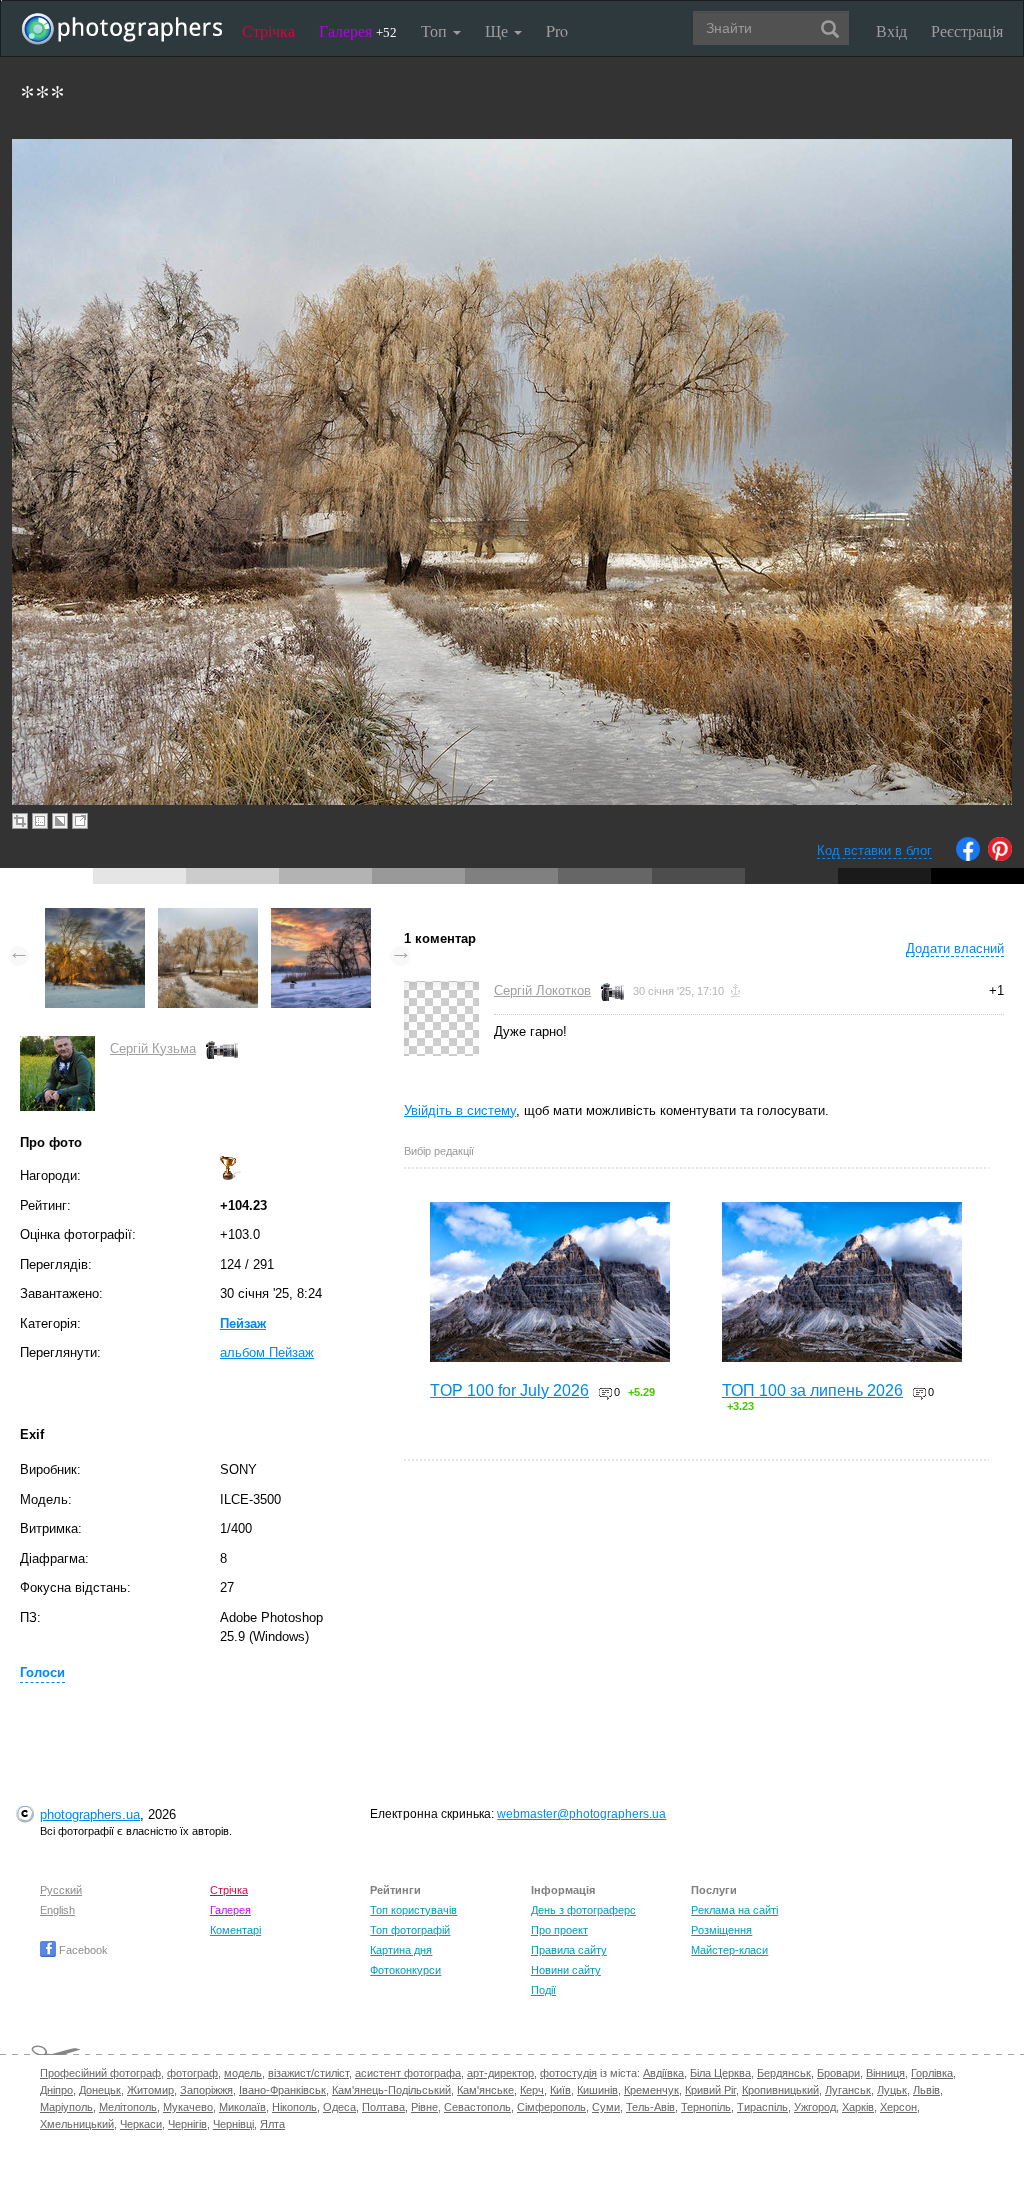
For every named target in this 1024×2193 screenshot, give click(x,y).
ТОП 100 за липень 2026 (812, 1390)
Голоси (42, 1672)
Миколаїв (242, 2107)
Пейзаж (243, 1323)
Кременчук (651, 2090)
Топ (436, 30)
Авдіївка (663, 2073)
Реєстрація (967, 30)
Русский (61, 1890)
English (57, 1910)
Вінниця (885, 2073)
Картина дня (401, 1950)
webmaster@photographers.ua (581, 1814)
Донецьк (100, 2090)
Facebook (82, 1950)
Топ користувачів (413, 1910)
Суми (606, 2107)
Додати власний (955, 948)
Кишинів (597, 2090)
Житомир (150, 2090)
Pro (557, 30)
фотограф (192, 2073)
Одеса (339, 2107)
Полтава (383, 2107)
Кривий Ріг (710, 2090)
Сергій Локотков (542, 990)
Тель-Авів (650, 2107)
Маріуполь (66, 2107)
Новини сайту (566, 1970)
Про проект (559, 1930)
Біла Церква (720, 2073)
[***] (95, 917)
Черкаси (141, 2124)
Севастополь (477, 2107)
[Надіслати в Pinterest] (1000, 856)
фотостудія (568, 2073)
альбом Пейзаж (267, 1352)
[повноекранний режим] (80, 821)
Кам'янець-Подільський (391, 2090)
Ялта (272, 2124)
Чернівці (233, 2124)
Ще (498, 30)
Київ (560, 2090)
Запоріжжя (206, 2090)
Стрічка (268, 30)
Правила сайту (569, 1950)
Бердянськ (784, 2073)
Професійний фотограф (100, 2073)
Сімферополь (551, 2107)
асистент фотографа (408, 2073)
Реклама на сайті (734, 1910)
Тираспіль (762, 2107)
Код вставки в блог (874, 850)
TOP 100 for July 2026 (509, 1390)
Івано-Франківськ (282, 2090)
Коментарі (235, 1930)
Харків (858, 2107)
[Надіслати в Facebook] (968, 856)
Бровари (838, 2073)
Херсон (898, 2107)
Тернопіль (706, 2107)
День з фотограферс (583, 1910)
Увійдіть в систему (460, 1110)
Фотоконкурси (405, 1970)
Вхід (891, 30)
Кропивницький (780, 2090)
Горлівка (932, 2073)
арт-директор (500, 2073)
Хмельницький (77, 2124)
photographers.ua (90, 1814)
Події (543, 1990)
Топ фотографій (410, 1930)
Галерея (358, 30)
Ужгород (815, 2107)
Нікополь (294, 2107)
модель (243, 2073)
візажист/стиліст (308, 2073)
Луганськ (848, 2090)
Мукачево (188, 2107)
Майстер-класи (729, 1950)
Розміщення (721, 1930)
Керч (532, 2090)
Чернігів (187, 2124)
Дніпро (56, 2090)
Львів (926, 2090)
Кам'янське (485, 2090)
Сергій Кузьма (153, 1048)
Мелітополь (128, 2107)
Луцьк (892, 2090)
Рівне (424, 2107)
